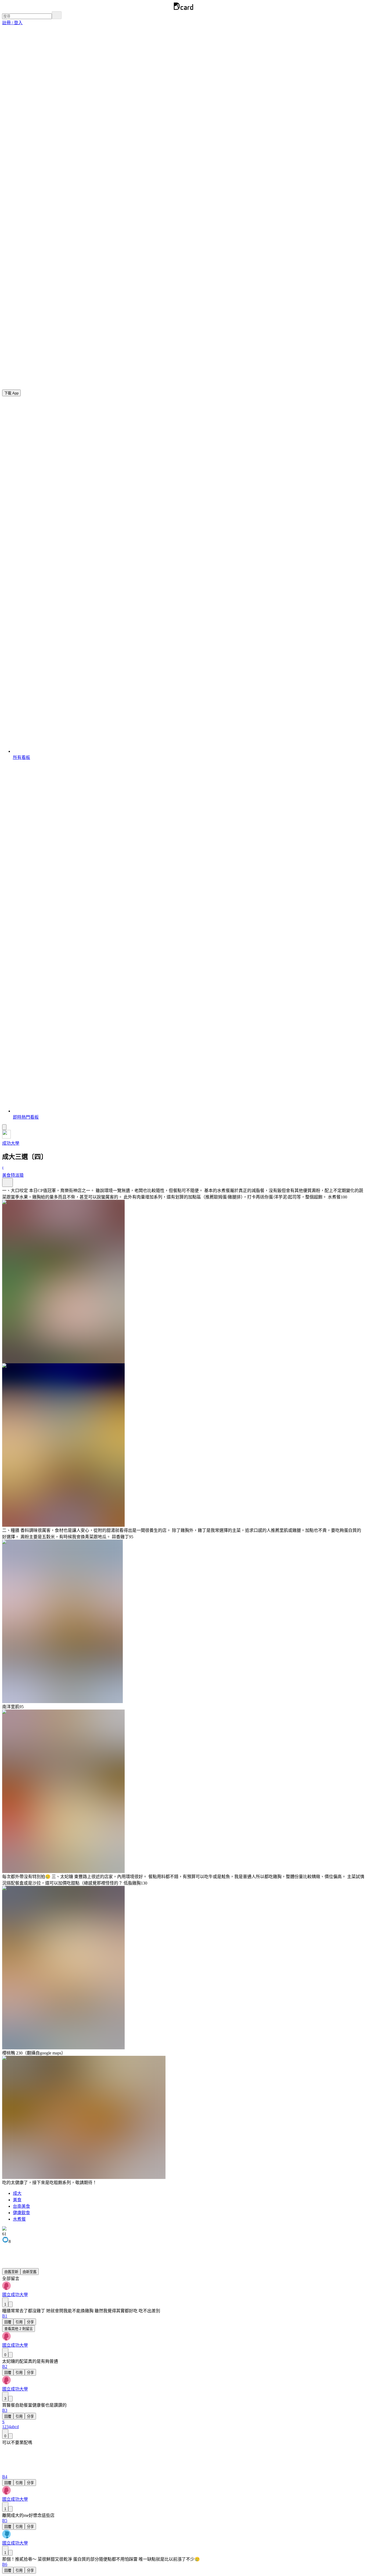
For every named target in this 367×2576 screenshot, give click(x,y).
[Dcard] (183, 9)
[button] (12, 23)
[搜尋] (57, 15)
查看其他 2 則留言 (19, 2329)
